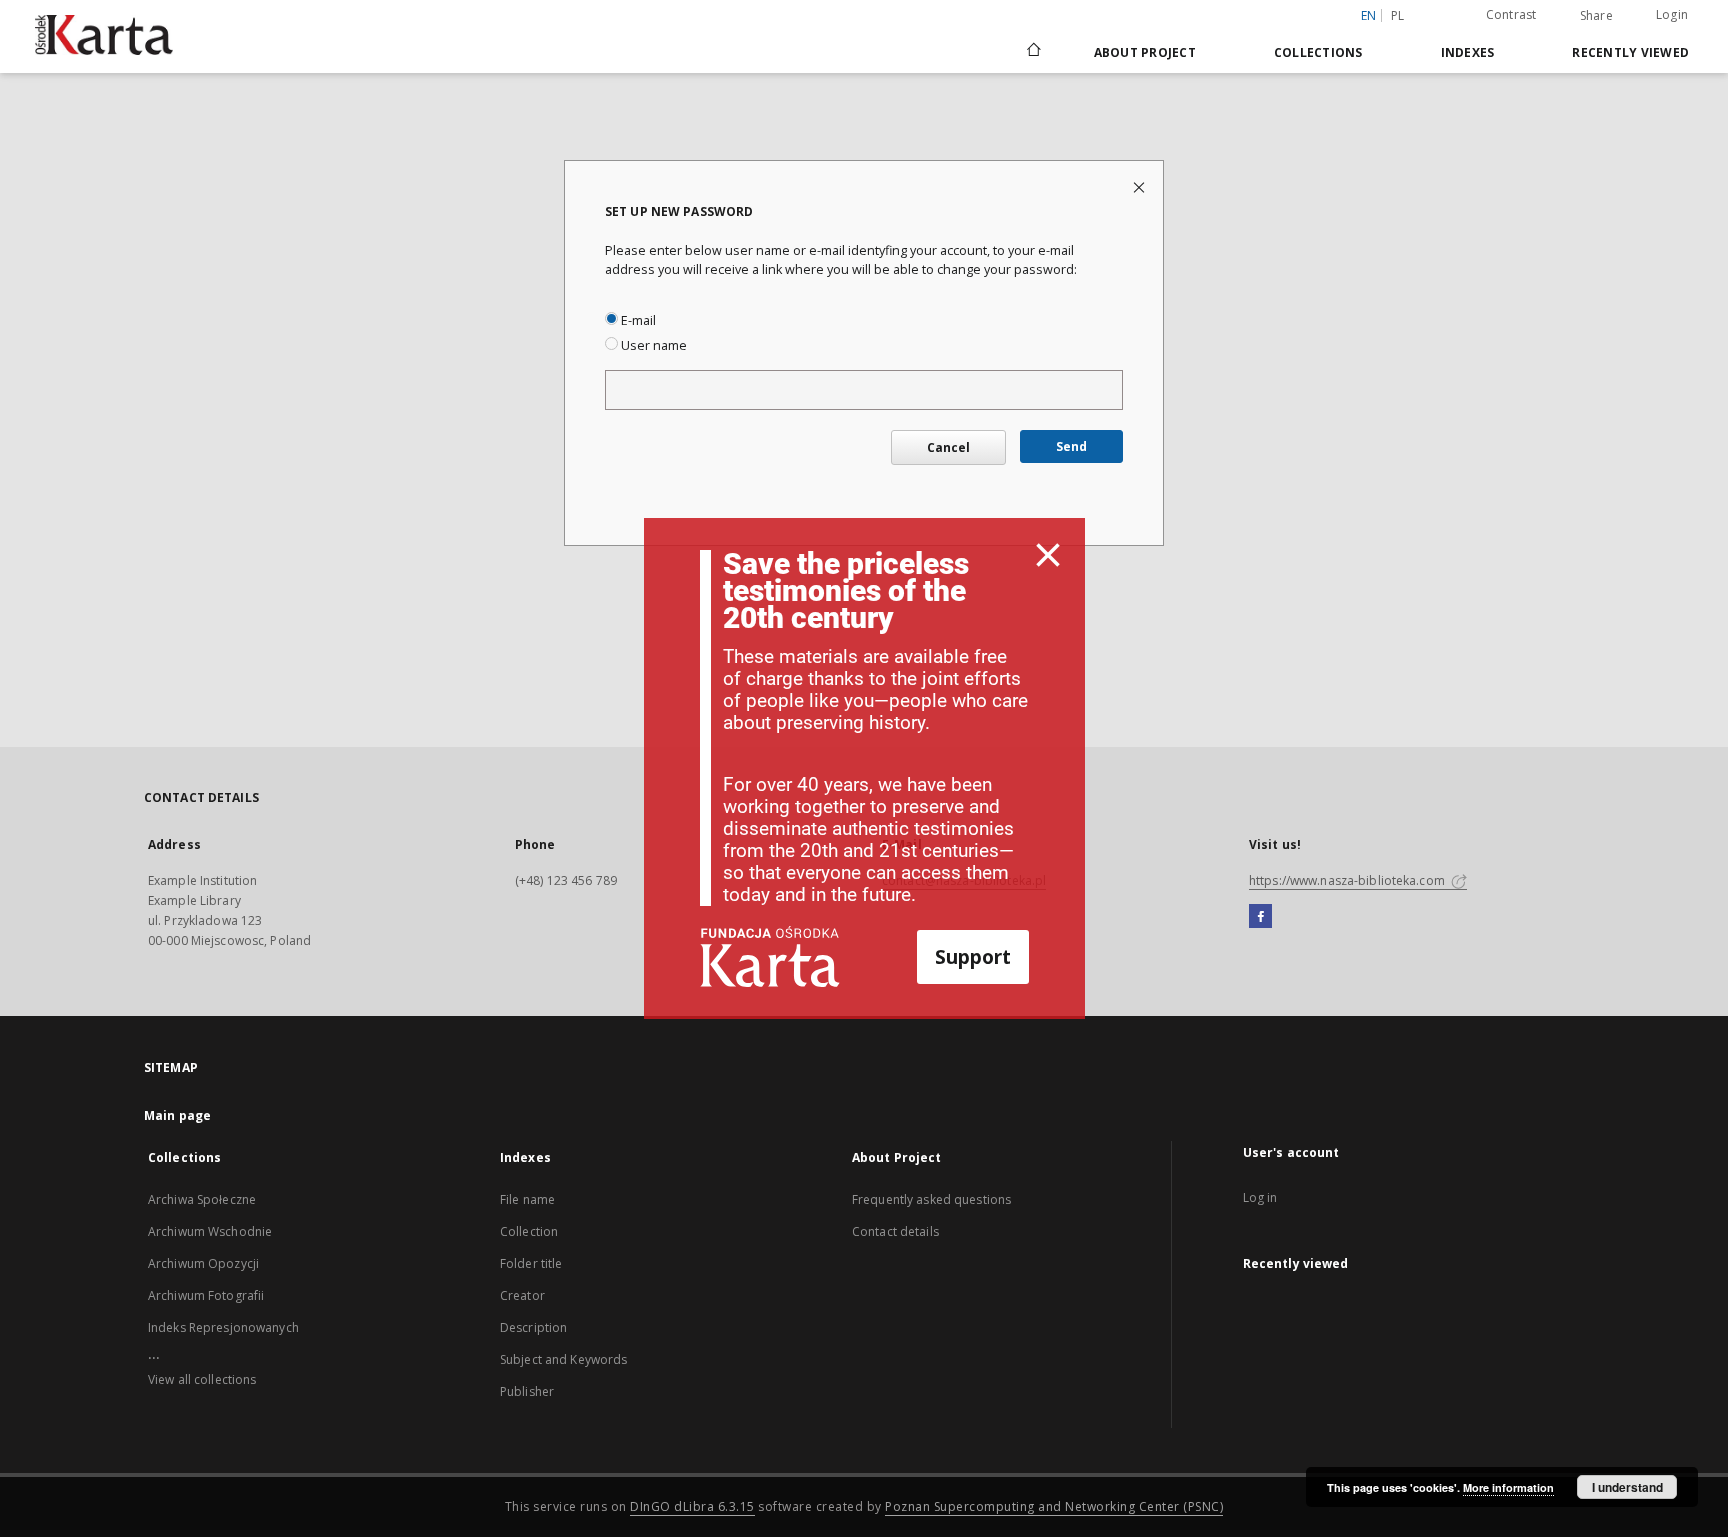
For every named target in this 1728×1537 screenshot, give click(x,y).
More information (1508, 1487)
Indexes (1468, 52)
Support (973, 956)
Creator (522, 1295)
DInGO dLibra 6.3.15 (692, 1506)
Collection (529, 1231)
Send (1071, 446)
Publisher (527, 1391)
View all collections (202, 1379)
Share (1596, 16)
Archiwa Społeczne (202, 1199)
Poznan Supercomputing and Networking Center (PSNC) (1054, 1506)
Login (1672, 14)
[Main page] (1032, 52)
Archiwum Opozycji (203, 1263)
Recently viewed (1630, 52)
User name (652, 345)
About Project (1145, 52)
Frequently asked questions (931, 1199)
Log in (1260, 1197)
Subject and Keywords (563, 1359)
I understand (1627, 1487)
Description (533, 1327)
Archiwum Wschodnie (210, 1231)
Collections (1318, 52)
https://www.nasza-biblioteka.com (1348, 880)
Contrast (1511, 14)
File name (527, 1199)
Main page (177, 1115)
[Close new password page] (1140, 186)
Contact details (895, 1231)
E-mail (637, 320)
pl (1398, 15)
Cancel (948, 447)
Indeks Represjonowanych (223, 1327)
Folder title (531, 1263)
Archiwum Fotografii (206, 1295)
